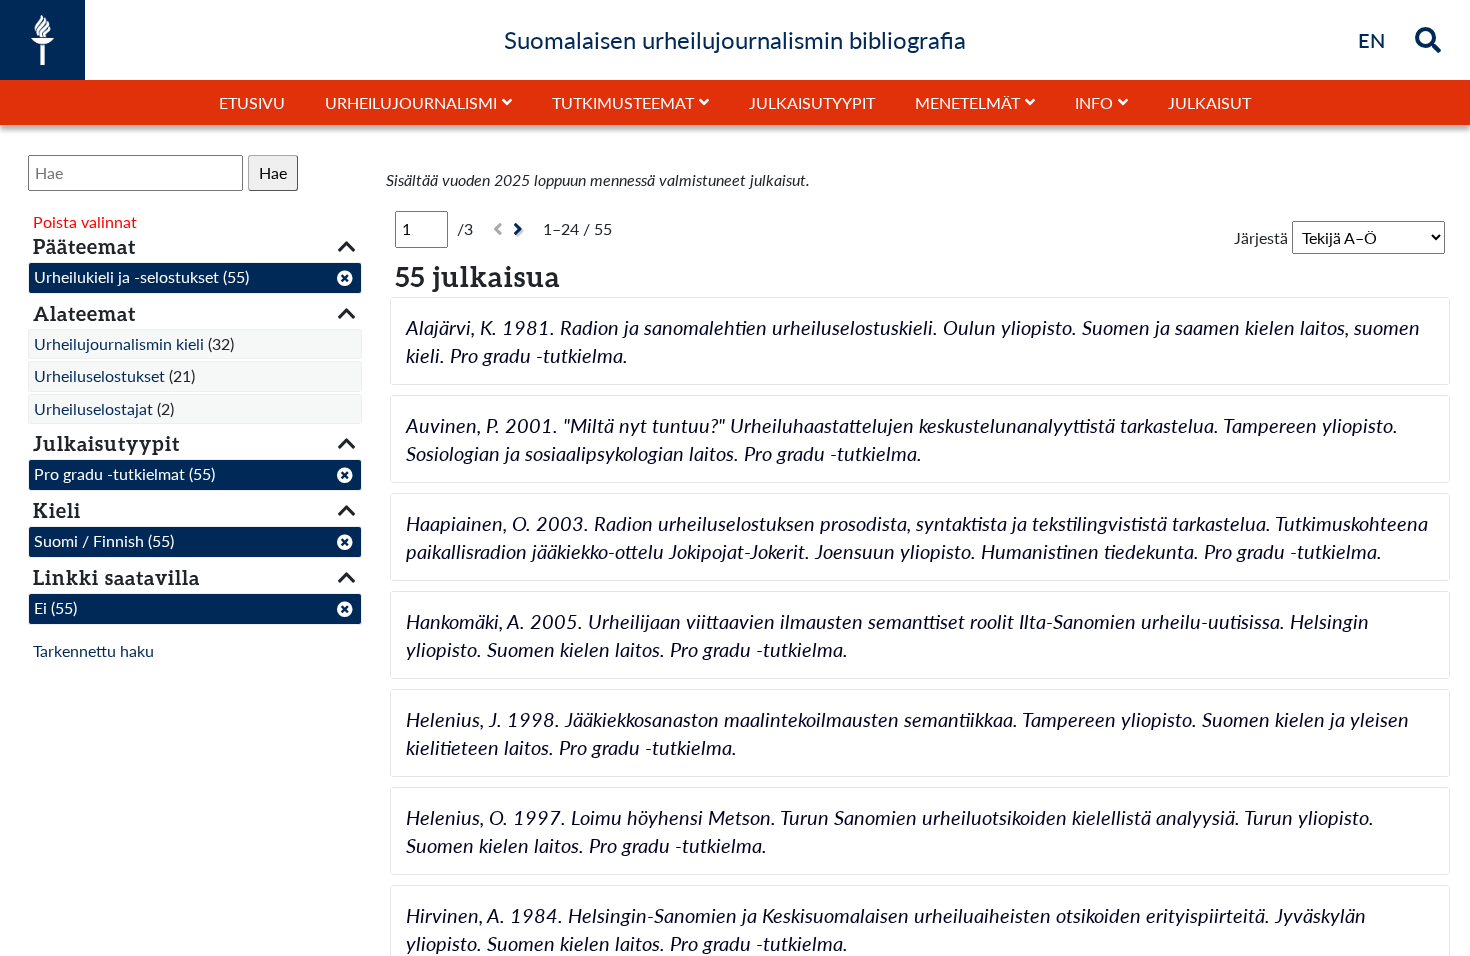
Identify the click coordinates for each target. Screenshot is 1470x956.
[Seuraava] (520, 229)
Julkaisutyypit (812, 102)
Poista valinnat (85, 221)
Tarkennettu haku (93, 650)
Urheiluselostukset (99, 375)
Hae (273, 172)
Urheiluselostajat (93, 408)
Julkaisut (1209, 102)
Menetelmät (967, 102)
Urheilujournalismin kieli (119, 343)
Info (1094, 102)
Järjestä (1261, 237)
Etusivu (252, 102)
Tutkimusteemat (623, 102)
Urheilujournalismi (411, 102)
